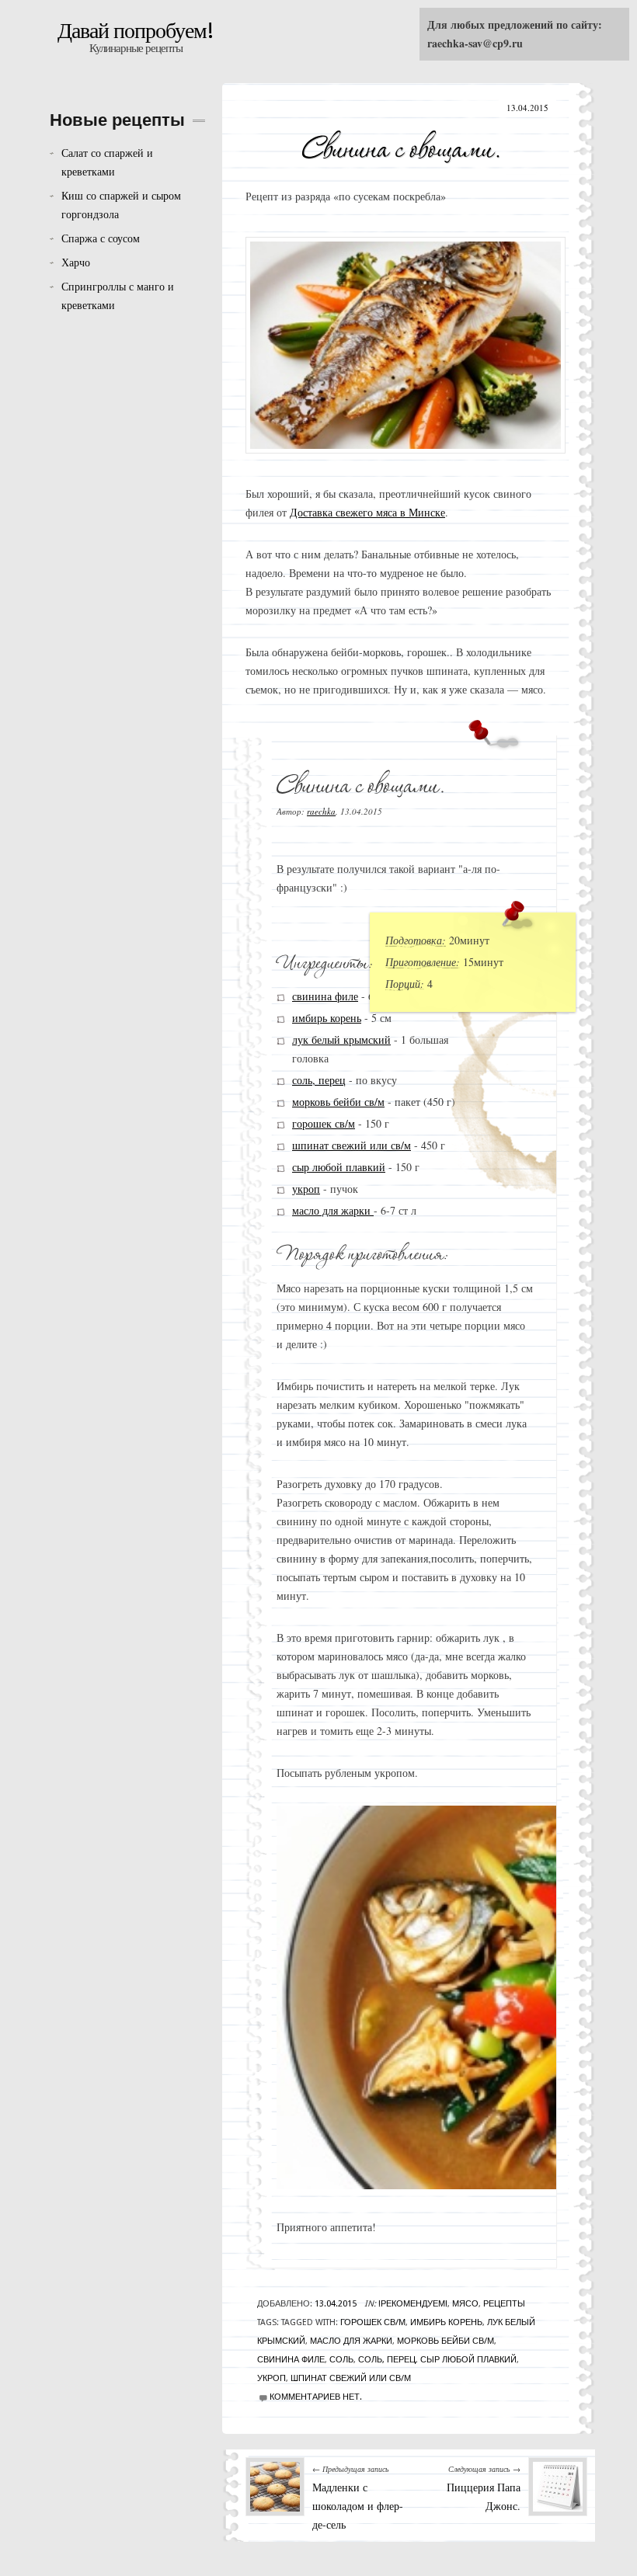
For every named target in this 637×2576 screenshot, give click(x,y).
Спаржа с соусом (101, 238)
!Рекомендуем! (413, 2304)
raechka (321, 811)
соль (341, 2360)
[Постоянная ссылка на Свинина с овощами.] (401, 144)
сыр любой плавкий (339, 1167)
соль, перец (319, 1080)
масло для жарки (333, 1210)
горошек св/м (324, 1123)
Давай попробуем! (136, 31)
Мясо (465, 2304)
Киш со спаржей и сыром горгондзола (121, 205)
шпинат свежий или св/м (352, 1145)
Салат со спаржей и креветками (107, 162)
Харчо (76, 262)
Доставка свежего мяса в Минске (367, 512)
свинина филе (325, 996)
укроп (306, 1189)
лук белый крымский (341, 1039)
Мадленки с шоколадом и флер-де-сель (358, 2506)
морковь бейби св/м (338, 1102)
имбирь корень (327, 1018)
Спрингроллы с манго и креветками (118, 295)
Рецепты (504, 2304)
